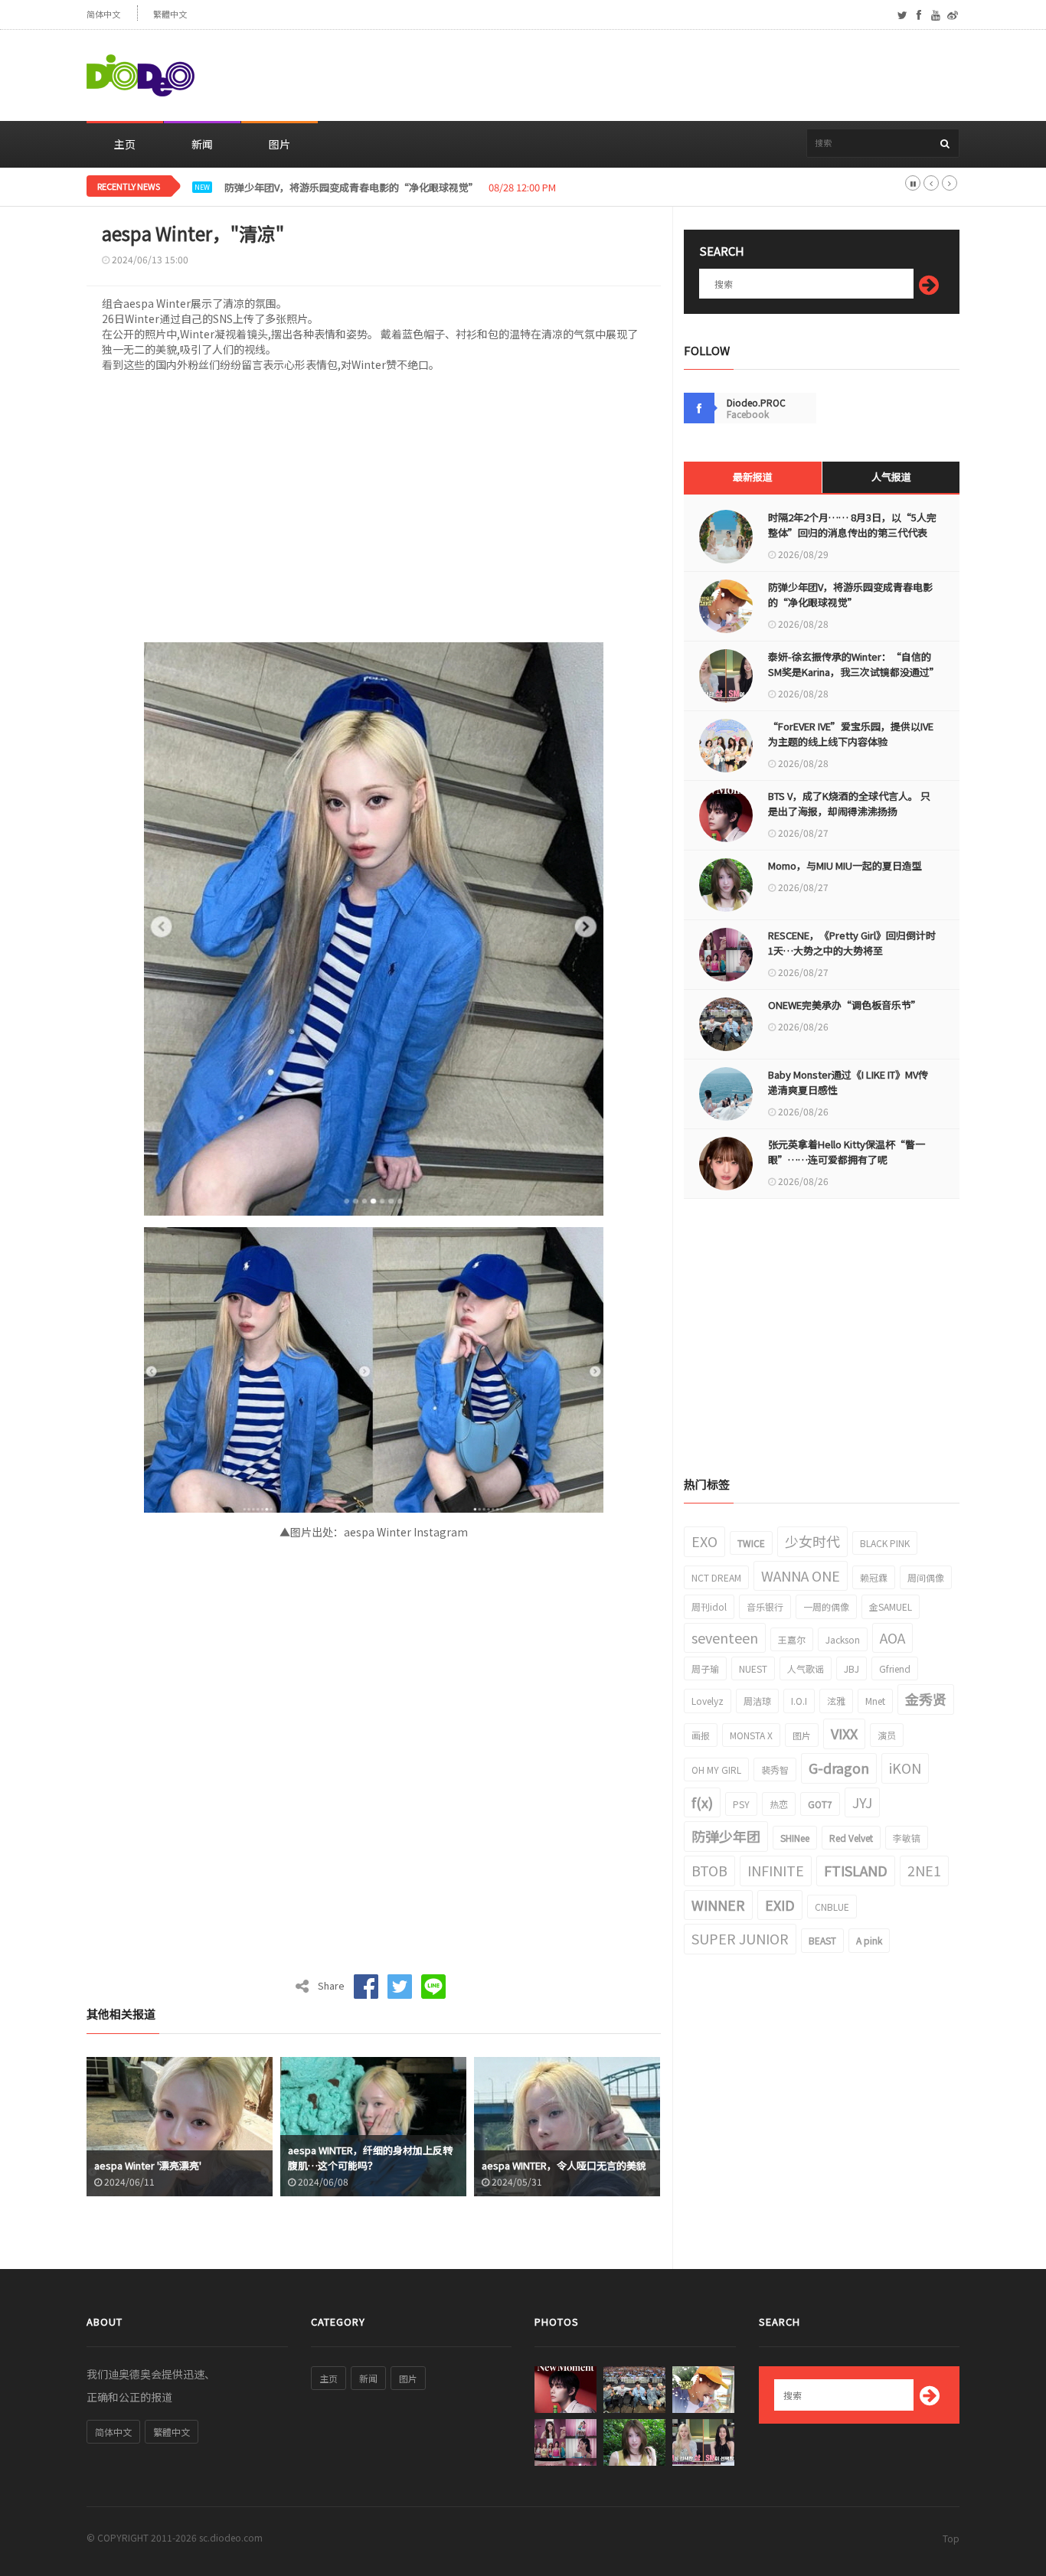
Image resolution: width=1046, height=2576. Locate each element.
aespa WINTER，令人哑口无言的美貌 (564, 2165)
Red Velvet (851, 1838)
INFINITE (776, 1870)
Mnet (875, 1701)
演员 (887, 1735)
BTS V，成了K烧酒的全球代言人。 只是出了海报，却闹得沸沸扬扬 (849, 803)
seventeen (725, 1637)
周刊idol (709, 1606)
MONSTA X (751, 1735)
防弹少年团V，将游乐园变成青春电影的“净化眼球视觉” (850, 594)
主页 (125, 144)
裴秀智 (775, 1770)
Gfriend (895, 1668)
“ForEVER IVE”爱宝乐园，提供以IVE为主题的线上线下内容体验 (851, 734)
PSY (741, 1804)
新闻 (202, 144)
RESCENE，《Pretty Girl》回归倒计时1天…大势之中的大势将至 (852, 943)
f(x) (702, 1802)
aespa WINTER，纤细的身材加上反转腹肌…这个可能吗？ (370, 2158)
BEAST (822, 1940)
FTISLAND (856, 1870)
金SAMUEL (891, 1606)
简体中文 (103, 14)
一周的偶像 (826, 1606)
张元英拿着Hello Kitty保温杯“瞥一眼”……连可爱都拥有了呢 (847, 1152)
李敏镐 (907, 1838)
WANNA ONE (801, 1575)
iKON (905, 1768)
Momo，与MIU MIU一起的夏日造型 (845, 865)
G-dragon (839, 1768)
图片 (279, 144)
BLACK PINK (885, 1543)
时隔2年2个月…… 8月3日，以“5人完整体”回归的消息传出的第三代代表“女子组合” (852, 532)
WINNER (718, 1905)
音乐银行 (765, 1606)
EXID (780, 1905)
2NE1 (924, 1870)
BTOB (709, 1870)
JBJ (852, 1668)
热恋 (779, 1804)
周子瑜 (705, 1668)
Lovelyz (708, 1701)
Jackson (843, 1639)
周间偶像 (926, 1577)
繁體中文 (170, 14)
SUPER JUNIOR (740, 1938)
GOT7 (820, 1804)
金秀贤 (926, 1699)
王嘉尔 (792, 1639)
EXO (704, 1541)
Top (951, 2538)
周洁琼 (757, 1701)
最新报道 (753, 477)
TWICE (751, 1543)
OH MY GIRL (716, 1770)
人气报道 (891, 477)
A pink (869, 1940)
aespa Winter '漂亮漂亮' (148, 2165)
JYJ (862, 1802)
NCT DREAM (716, 1577)
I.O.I (799, 1701)
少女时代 (812, 1541)
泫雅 (836, 1701)
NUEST (753, 1668)
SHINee (795, 1838)
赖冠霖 (874, 1577)
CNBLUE (832, 1907)
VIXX (844, 1733)
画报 (701, 1735)
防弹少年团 (726, 1836)
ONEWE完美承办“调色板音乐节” (845, 1005)
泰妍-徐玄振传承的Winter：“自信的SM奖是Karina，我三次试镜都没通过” (852, 664)
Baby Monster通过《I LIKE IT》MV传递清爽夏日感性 (848, 1082)
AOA (892, 1637)
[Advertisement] (681, 76)
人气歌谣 (806, 1668)
